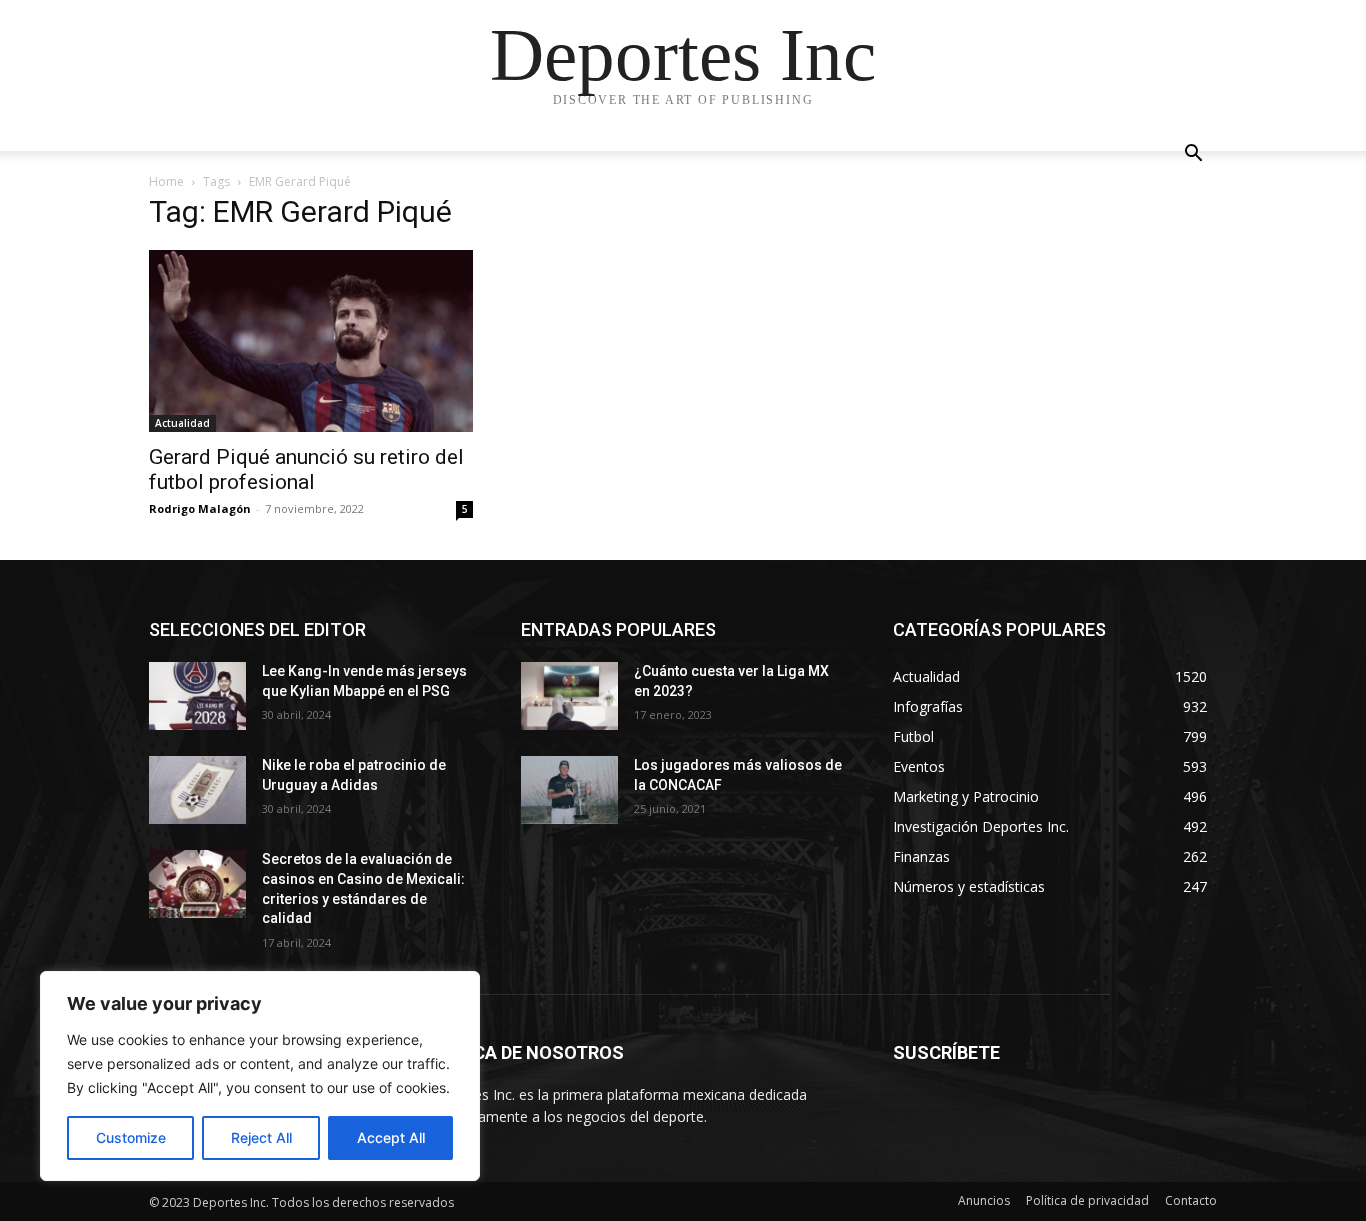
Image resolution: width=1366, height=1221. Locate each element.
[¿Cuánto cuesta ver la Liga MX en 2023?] (569, 696)
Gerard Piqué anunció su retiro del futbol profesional (306, 469)
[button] (1193, 155)
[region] (260, 1076)
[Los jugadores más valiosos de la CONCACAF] (569, 790)
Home (166, 181)
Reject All (261, 1137)
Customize (131, 1137)
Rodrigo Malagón (200, 508)
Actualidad (182, 423)
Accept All (391, 1137)
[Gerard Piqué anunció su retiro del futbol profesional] (311, 341)
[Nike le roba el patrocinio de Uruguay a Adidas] (197, 790)
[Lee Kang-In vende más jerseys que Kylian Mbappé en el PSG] (197, 696)
